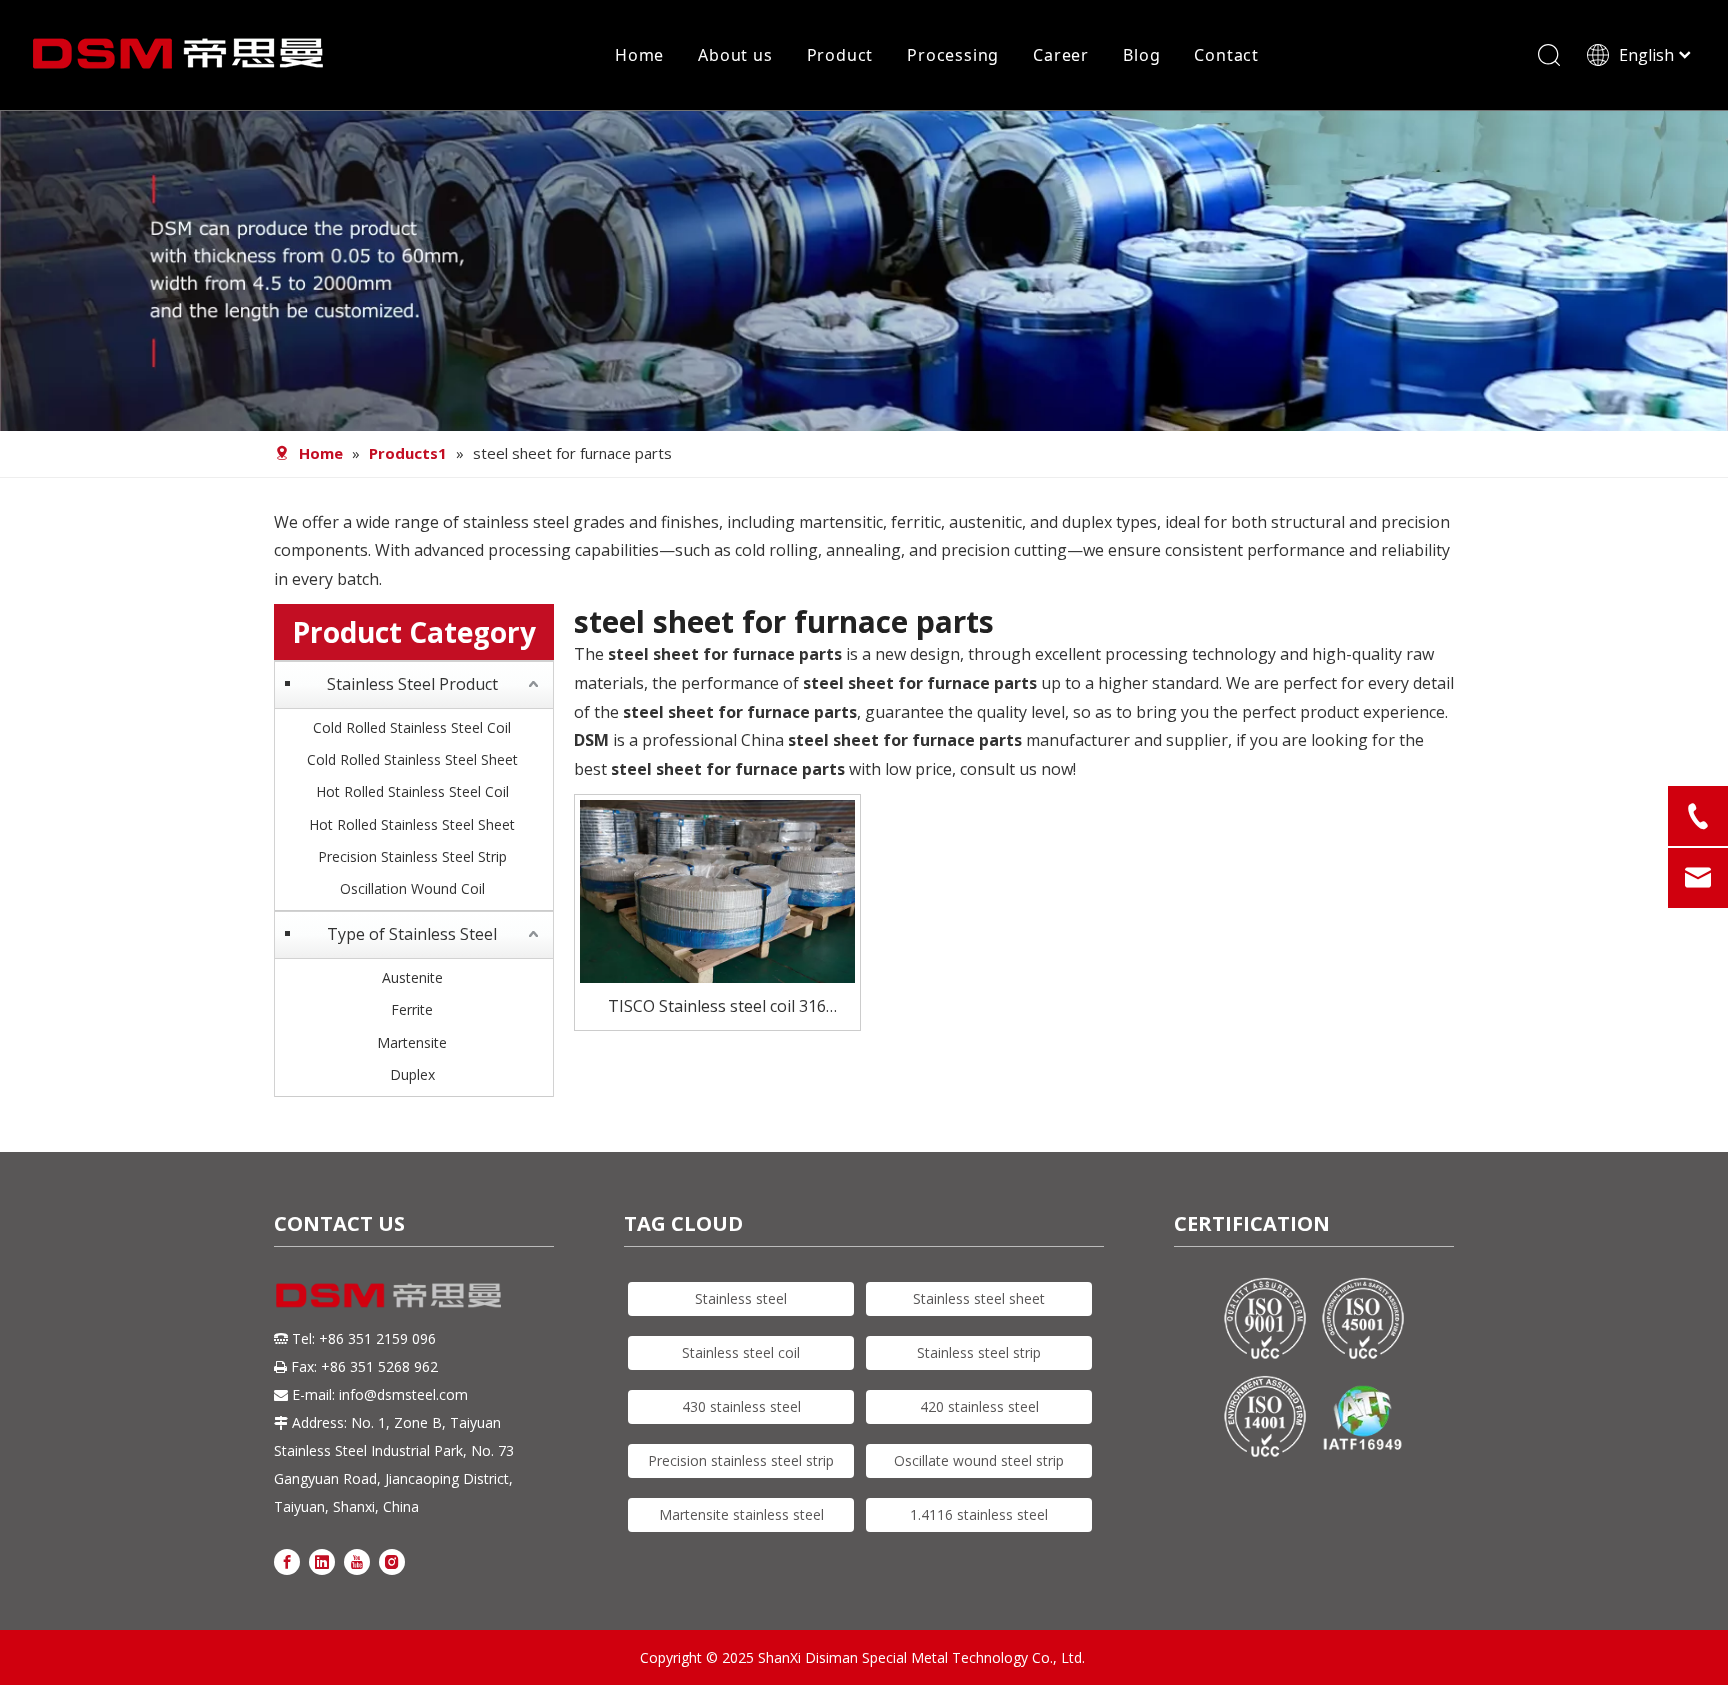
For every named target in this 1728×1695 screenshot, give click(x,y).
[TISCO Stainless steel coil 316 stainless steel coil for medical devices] (717, 890)
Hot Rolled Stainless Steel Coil (412, 791)
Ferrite (412, 1009)
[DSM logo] (389, 1293)
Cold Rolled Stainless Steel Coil (412, 727)
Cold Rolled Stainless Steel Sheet (412, 759)
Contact (1226, 55)
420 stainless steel (979, 1406)
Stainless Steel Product (412, 684)
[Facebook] (287, 1560)
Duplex (412, 1074)
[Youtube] (357, 1560)
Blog (1141, 55)
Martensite (412, 1042)
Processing (953, 55)
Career (1061, 55)
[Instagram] (392, 1560)
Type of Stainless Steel (412, 934)
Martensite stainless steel (741, 1514)
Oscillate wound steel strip (979, 1460)
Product (840, 55)
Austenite (412, 977)
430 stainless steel (741, 1406)
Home (639, 55)
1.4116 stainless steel (979, 1514)
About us (735, 55)
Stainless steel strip (979, 1352)
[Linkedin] (322, 1560)
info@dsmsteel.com (403, 1394)
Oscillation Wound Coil (412, 888)
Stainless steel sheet (979, 1298)
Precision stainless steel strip (741, 1460)
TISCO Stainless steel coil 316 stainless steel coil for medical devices (717, 1007)
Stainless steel (741, 1298)
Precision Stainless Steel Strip (412, 856)
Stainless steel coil (741, 1352)
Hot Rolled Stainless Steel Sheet (412, 824)
